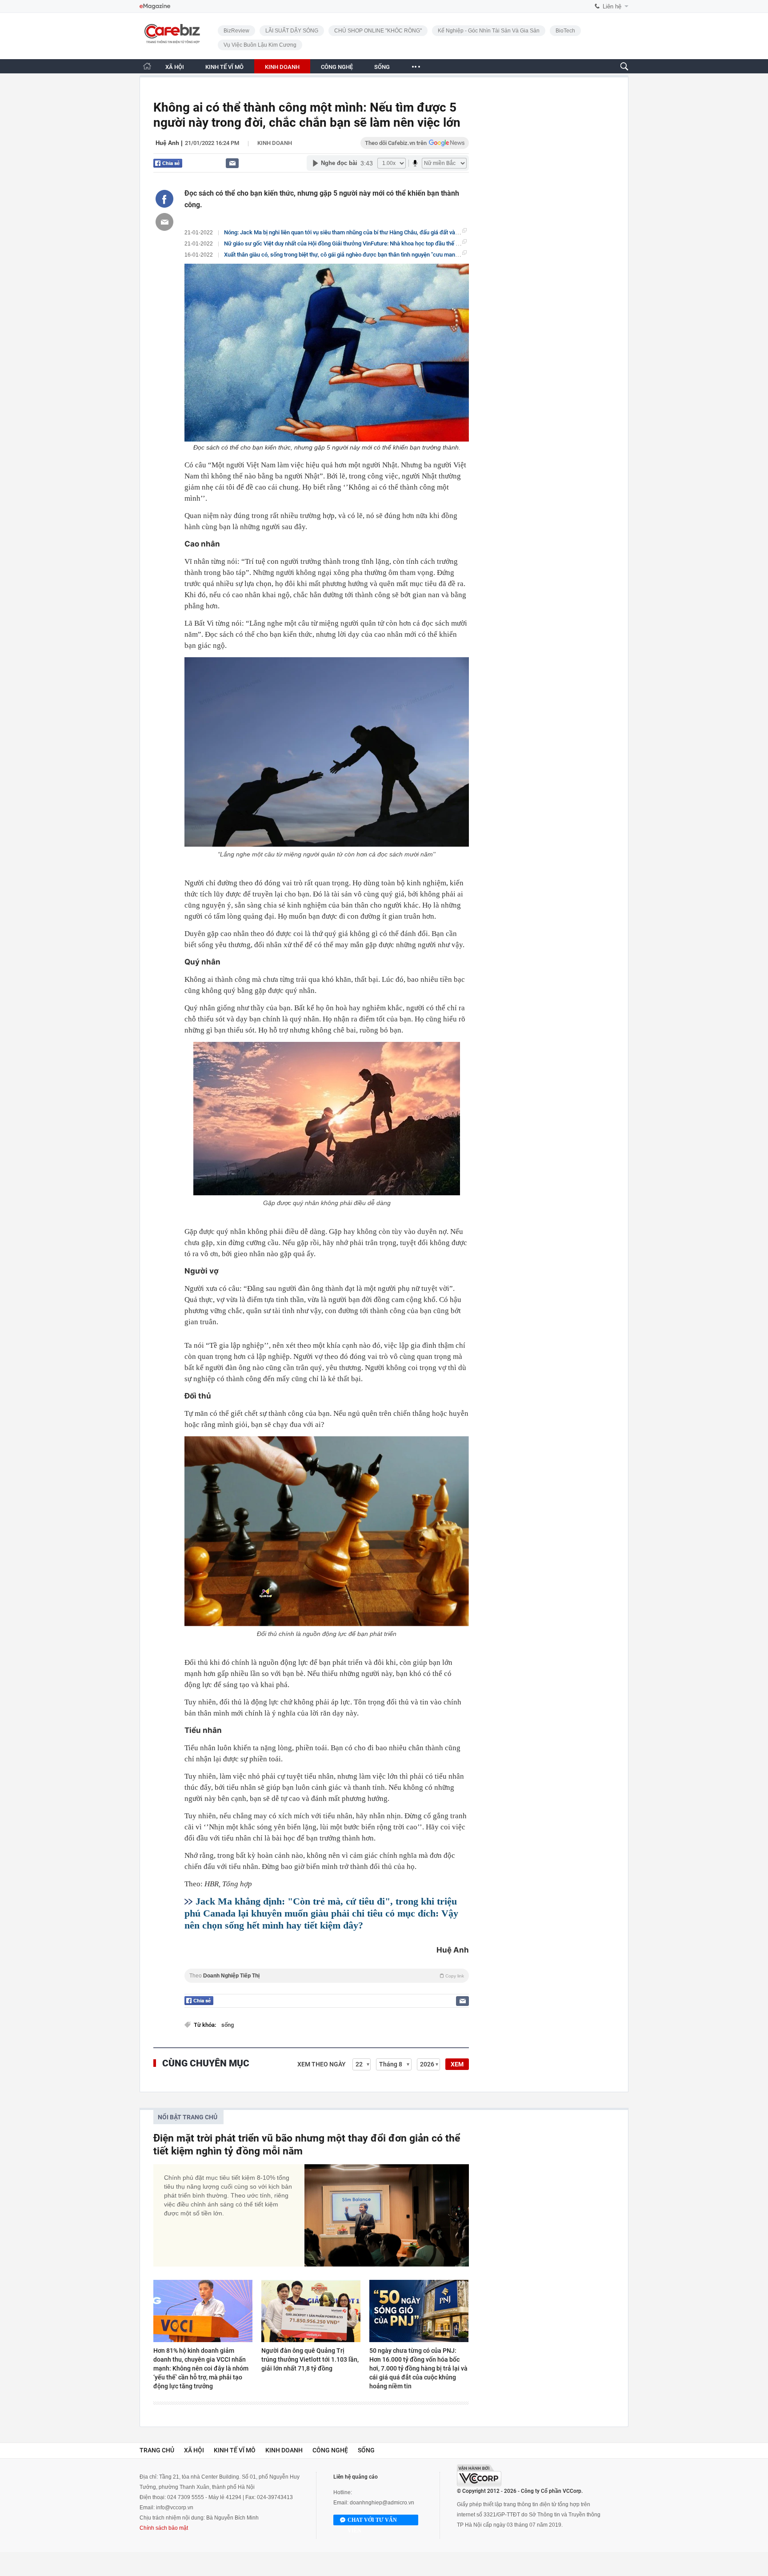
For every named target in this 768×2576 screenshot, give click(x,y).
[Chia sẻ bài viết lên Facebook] (164, 199)
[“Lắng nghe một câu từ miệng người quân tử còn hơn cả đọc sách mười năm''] (327, 752)
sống (228, 2025)
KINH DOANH (282, 67)
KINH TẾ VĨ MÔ (224, 67)
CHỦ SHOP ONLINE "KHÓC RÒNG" (378, 31)
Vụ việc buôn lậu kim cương (260, 45)
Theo (327, 1976)
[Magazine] (155, 6)
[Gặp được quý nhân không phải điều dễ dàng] (327, 1119)
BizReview (236, 31)
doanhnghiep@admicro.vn (382, 2503)
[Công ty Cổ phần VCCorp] (479, 2475)
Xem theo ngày (322, 2064)
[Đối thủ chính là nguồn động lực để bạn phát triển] (327, 1531)
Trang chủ (157, 2450)
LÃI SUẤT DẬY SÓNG (292, 31)
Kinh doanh (275, 143)
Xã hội (194, 2450)
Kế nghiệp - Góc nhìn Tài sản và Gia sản (489, 31)
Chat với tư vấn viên (372, 2521)
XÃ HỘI (175, 67)
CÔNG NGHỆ (337, 67)
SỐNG (382, 67)
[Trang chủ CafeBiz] (147, 66)
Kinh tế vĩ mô (235, 2450)
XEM (457, 2064)
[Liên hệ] (232, 163)
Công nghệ (330, 2450)
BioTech (565, 31)
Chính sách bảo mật (164, 2528)
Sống (366, 2450)
